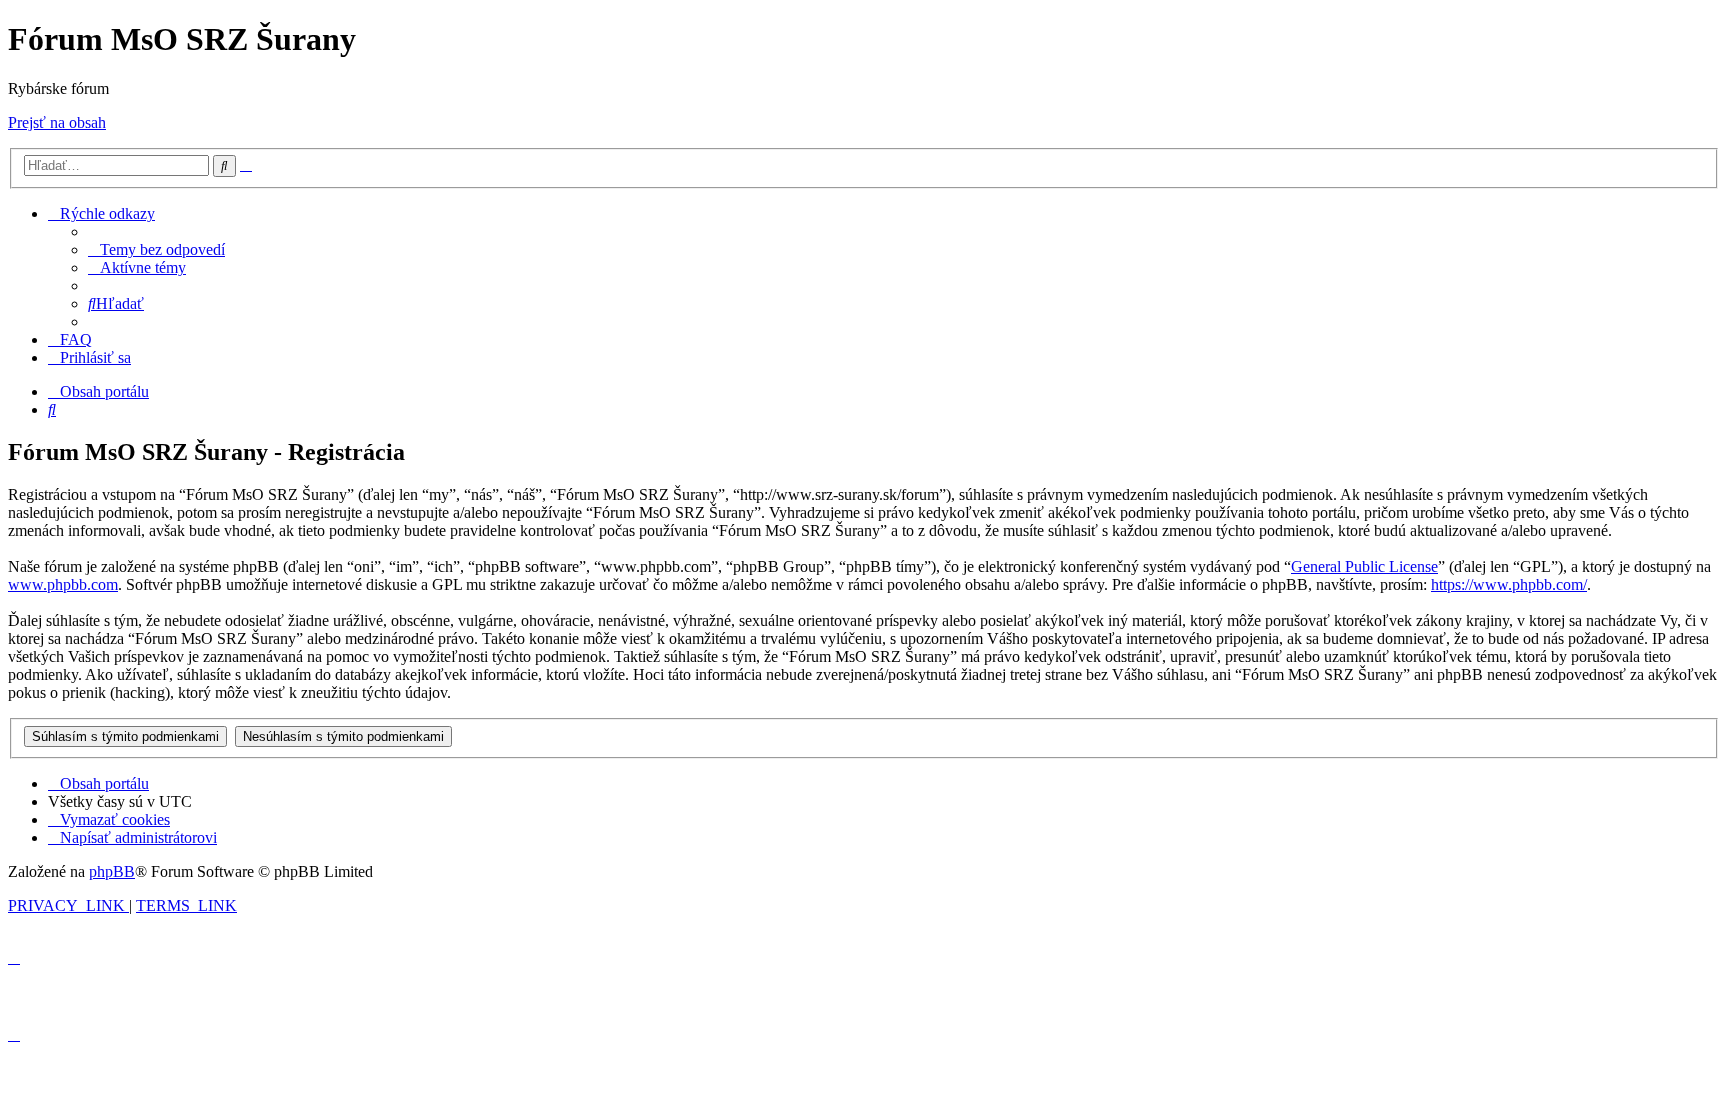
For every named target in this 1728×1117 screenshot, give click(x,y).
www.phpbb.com (63, 584)
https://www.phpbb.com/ (1509, 584)
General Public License (1364, 566)
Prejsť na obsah (57, 122)
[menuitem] (156, 249)
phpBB (112, 871)
